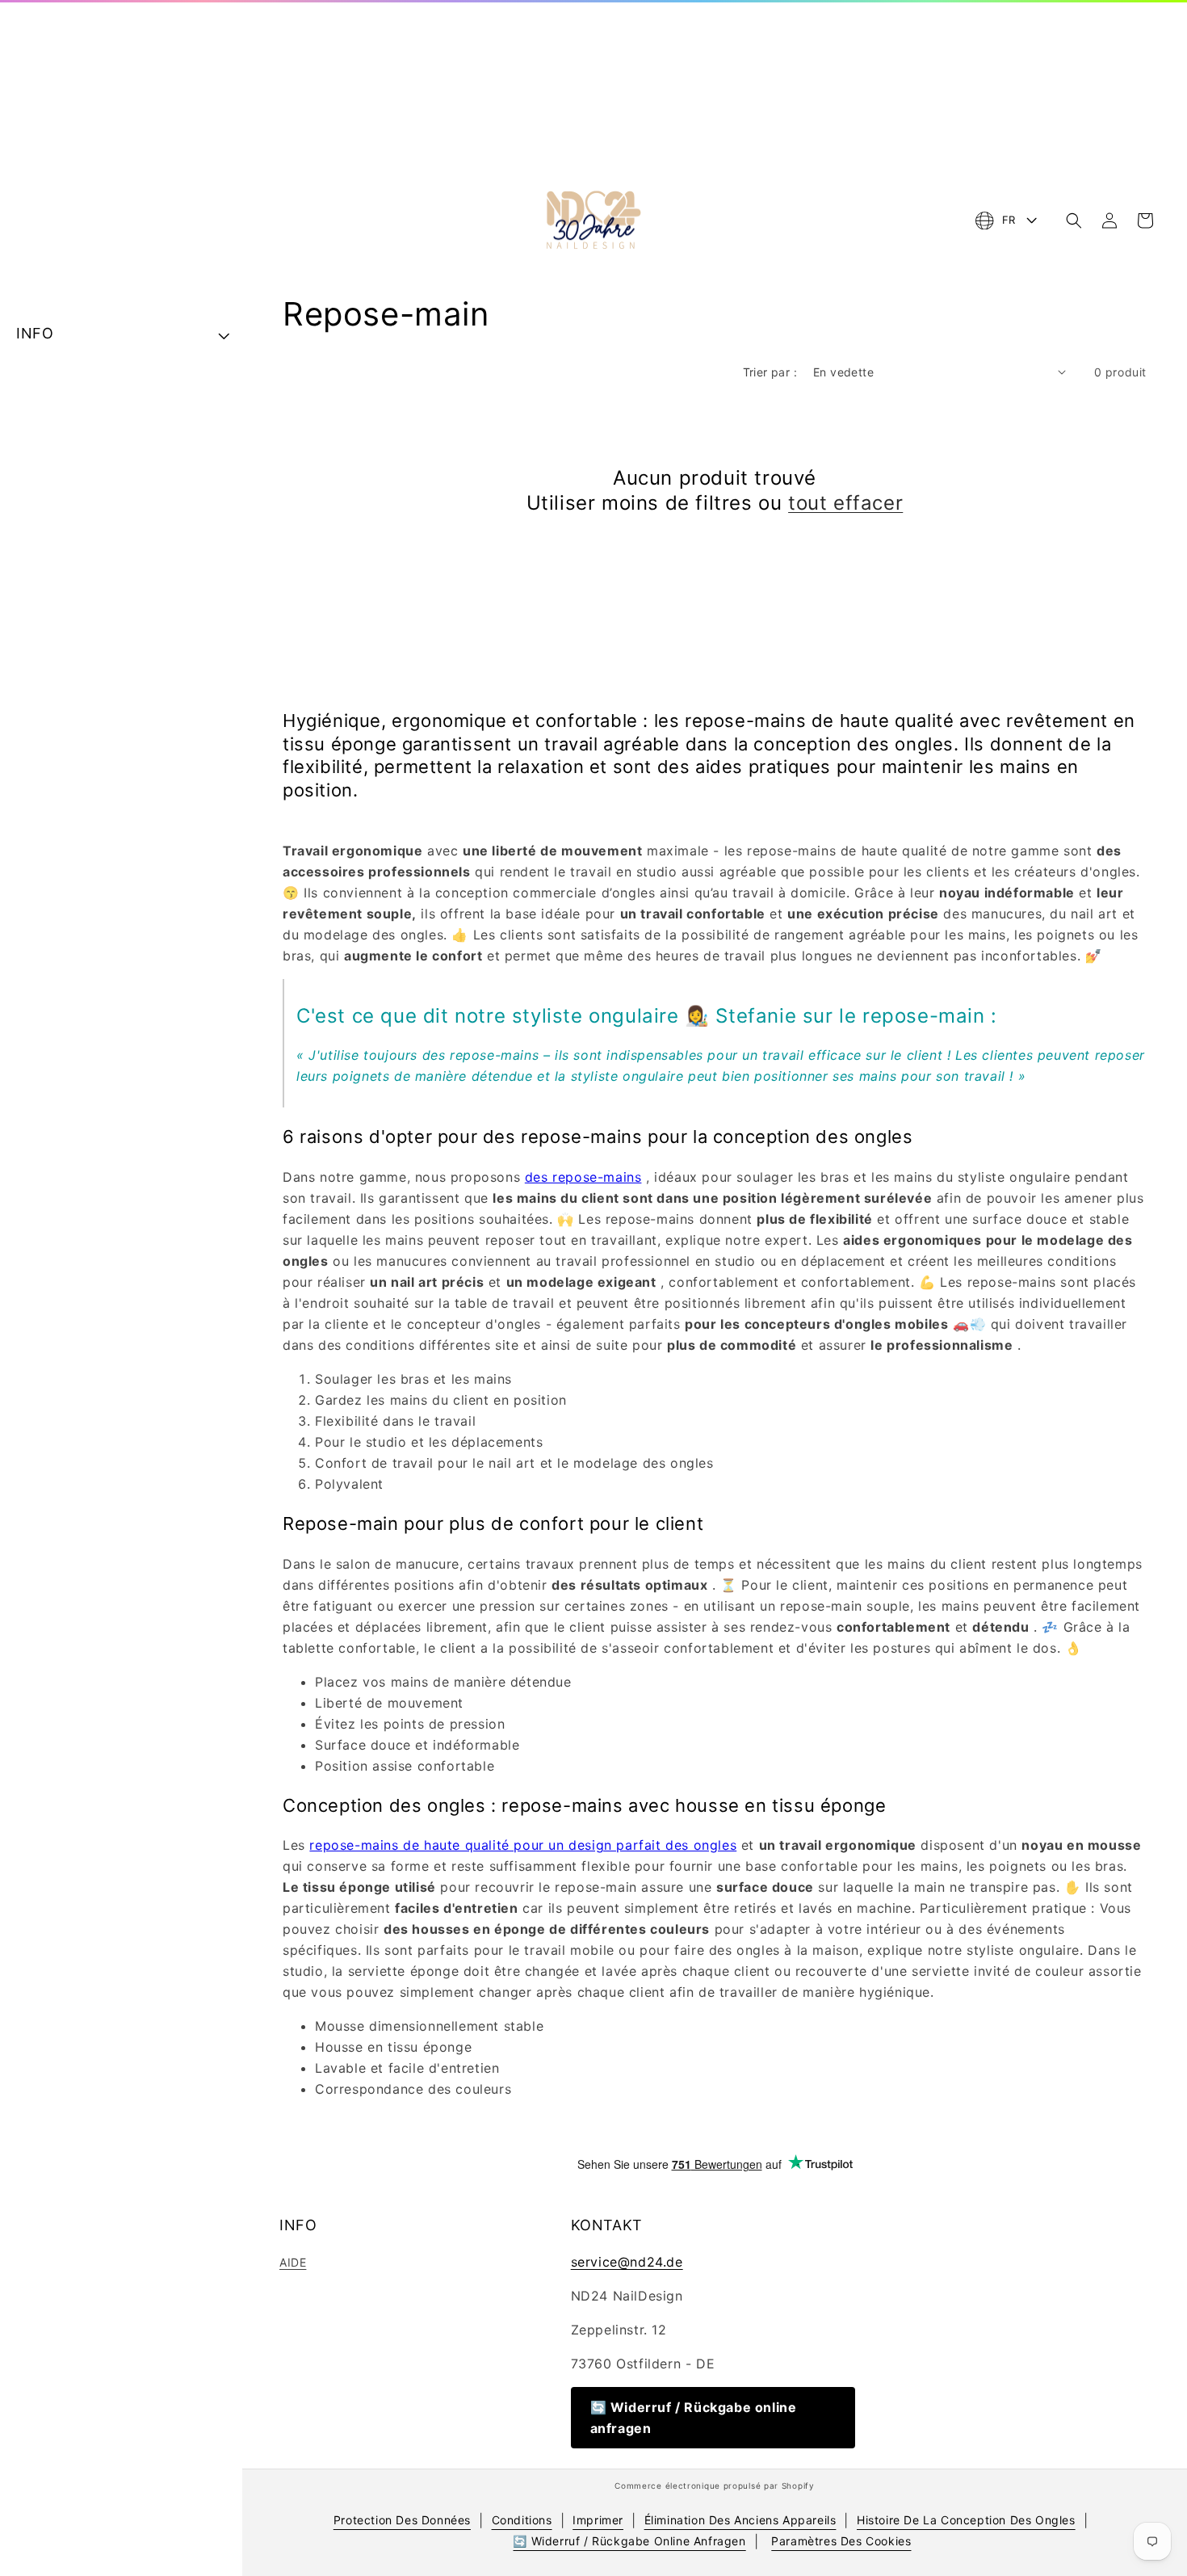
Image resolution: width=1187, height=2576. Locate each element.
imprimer (598, 2520)
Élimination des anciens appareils (740, 2520)
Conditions (522, 2520)
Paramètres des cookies (841, 2541)
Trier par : (770, 372)
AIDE (293, 2262)
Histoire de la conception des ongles (966, 2520)
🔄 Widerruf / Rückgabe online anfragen (694, 2418)
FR (1009, 220)
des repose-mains (583, 1177)
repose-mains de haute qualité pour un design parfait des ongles (523, 1845)
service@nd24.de (627, 2262)
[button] (1074, 221)
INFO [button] (35, 333)
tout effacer (845, 503)
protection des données (402, 2520)
